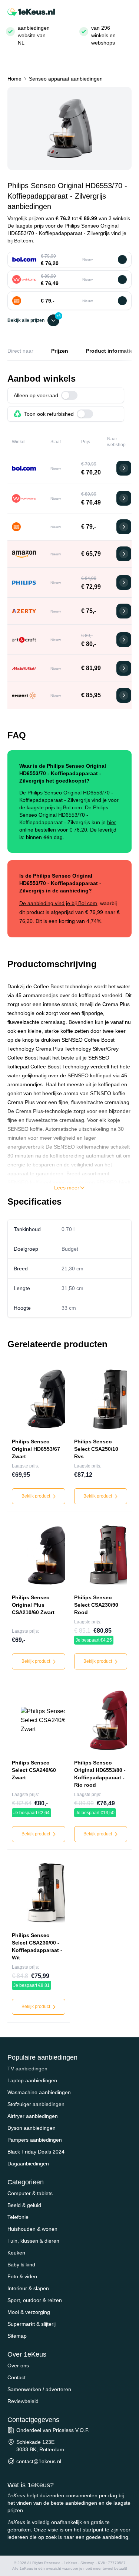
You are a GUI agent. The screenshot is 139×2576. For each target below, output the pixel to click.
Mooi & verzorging (29, 2312)
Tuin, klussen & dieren (33, 2241)
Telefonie (18, 2217)
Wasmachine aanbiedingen (39, 2092)
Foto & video (22, 2276)
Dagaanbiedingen (28, 2164)
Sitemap (17, 2336)
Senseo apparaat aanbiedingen (66, 79)
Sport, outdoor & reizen (35, 2300)
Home (14, 79)
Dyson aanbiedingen (32, 2128)
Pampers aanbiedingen (35, 2140)
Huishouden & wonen (32, 2229)
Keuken (16, 2253)
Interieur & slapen (28, 2288)
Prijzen (60, 351)
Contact (16, 2377)
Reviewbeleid (23, 2401)
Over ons (18, 2366)
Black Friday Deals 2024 (36, 2152)
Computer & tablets (30, 2193)
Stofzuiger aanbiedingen (36, 2104)
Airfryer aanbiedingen (33, 2116)
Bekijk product (36, 1496)
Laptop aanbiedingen (32, 2080)
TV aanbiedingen (27, 2069)
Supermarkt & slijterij (32, 2324)
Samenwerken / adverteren (39, 2389)
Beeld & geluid (24, 2205)
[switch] (69, 395)
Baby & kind (21, 2265)
